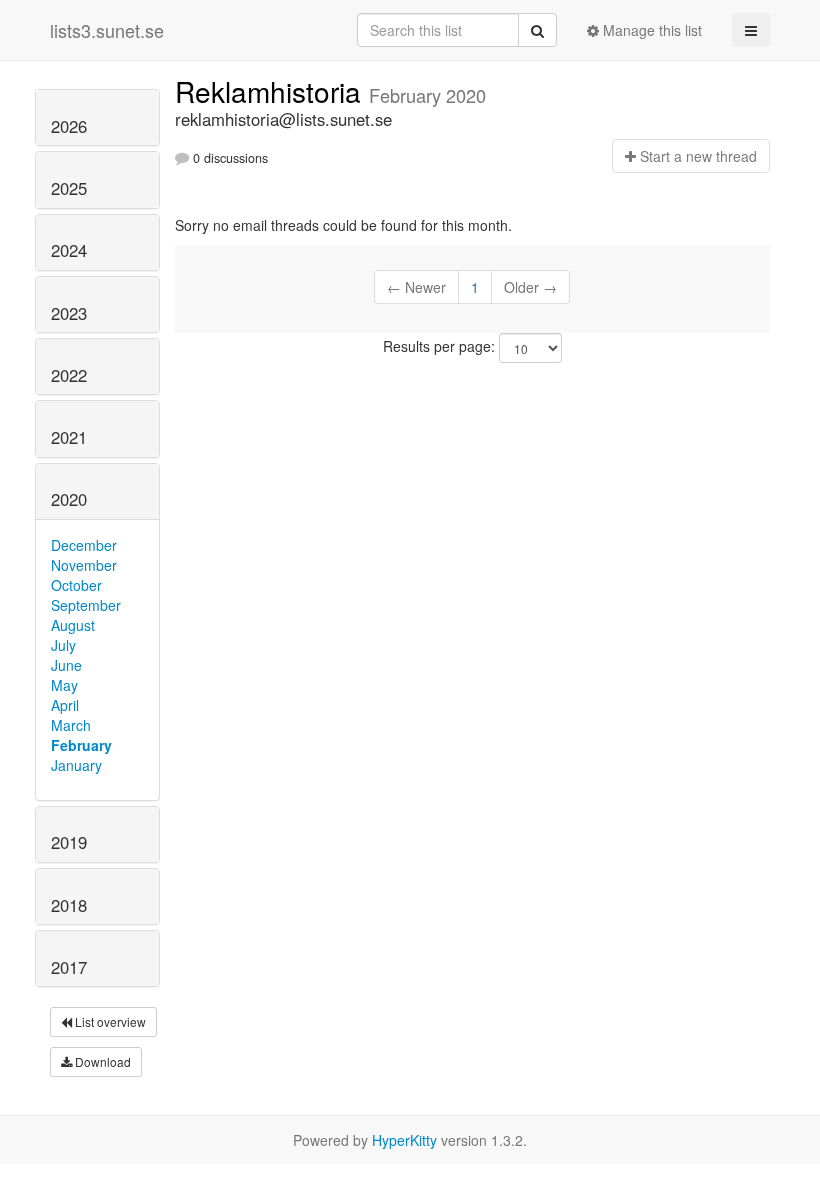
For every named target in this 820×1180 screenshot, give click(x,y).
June (66, 665)
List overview (109, 1021)
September (86, 605)
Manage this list (650, 30)
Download (101, 1061)
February (81, 745)
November (84, 565)
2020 (69, 499)
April (65, 705)
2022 (69, 375)
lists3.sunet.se (107, 30)
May (64, 685)
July (63, 645)
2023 (69, 313)
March (71, 725)
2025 (69, 188)
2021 (69, 437)
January (76, 765)
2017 (69, 967)
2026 (69, 126)
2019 (69, 842)
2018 (69, 905)
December (84, 545)
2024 (69, 250)
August (73, 625)
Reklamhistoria (272, 91)
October (76, 585)
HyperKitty (404, 1140)
